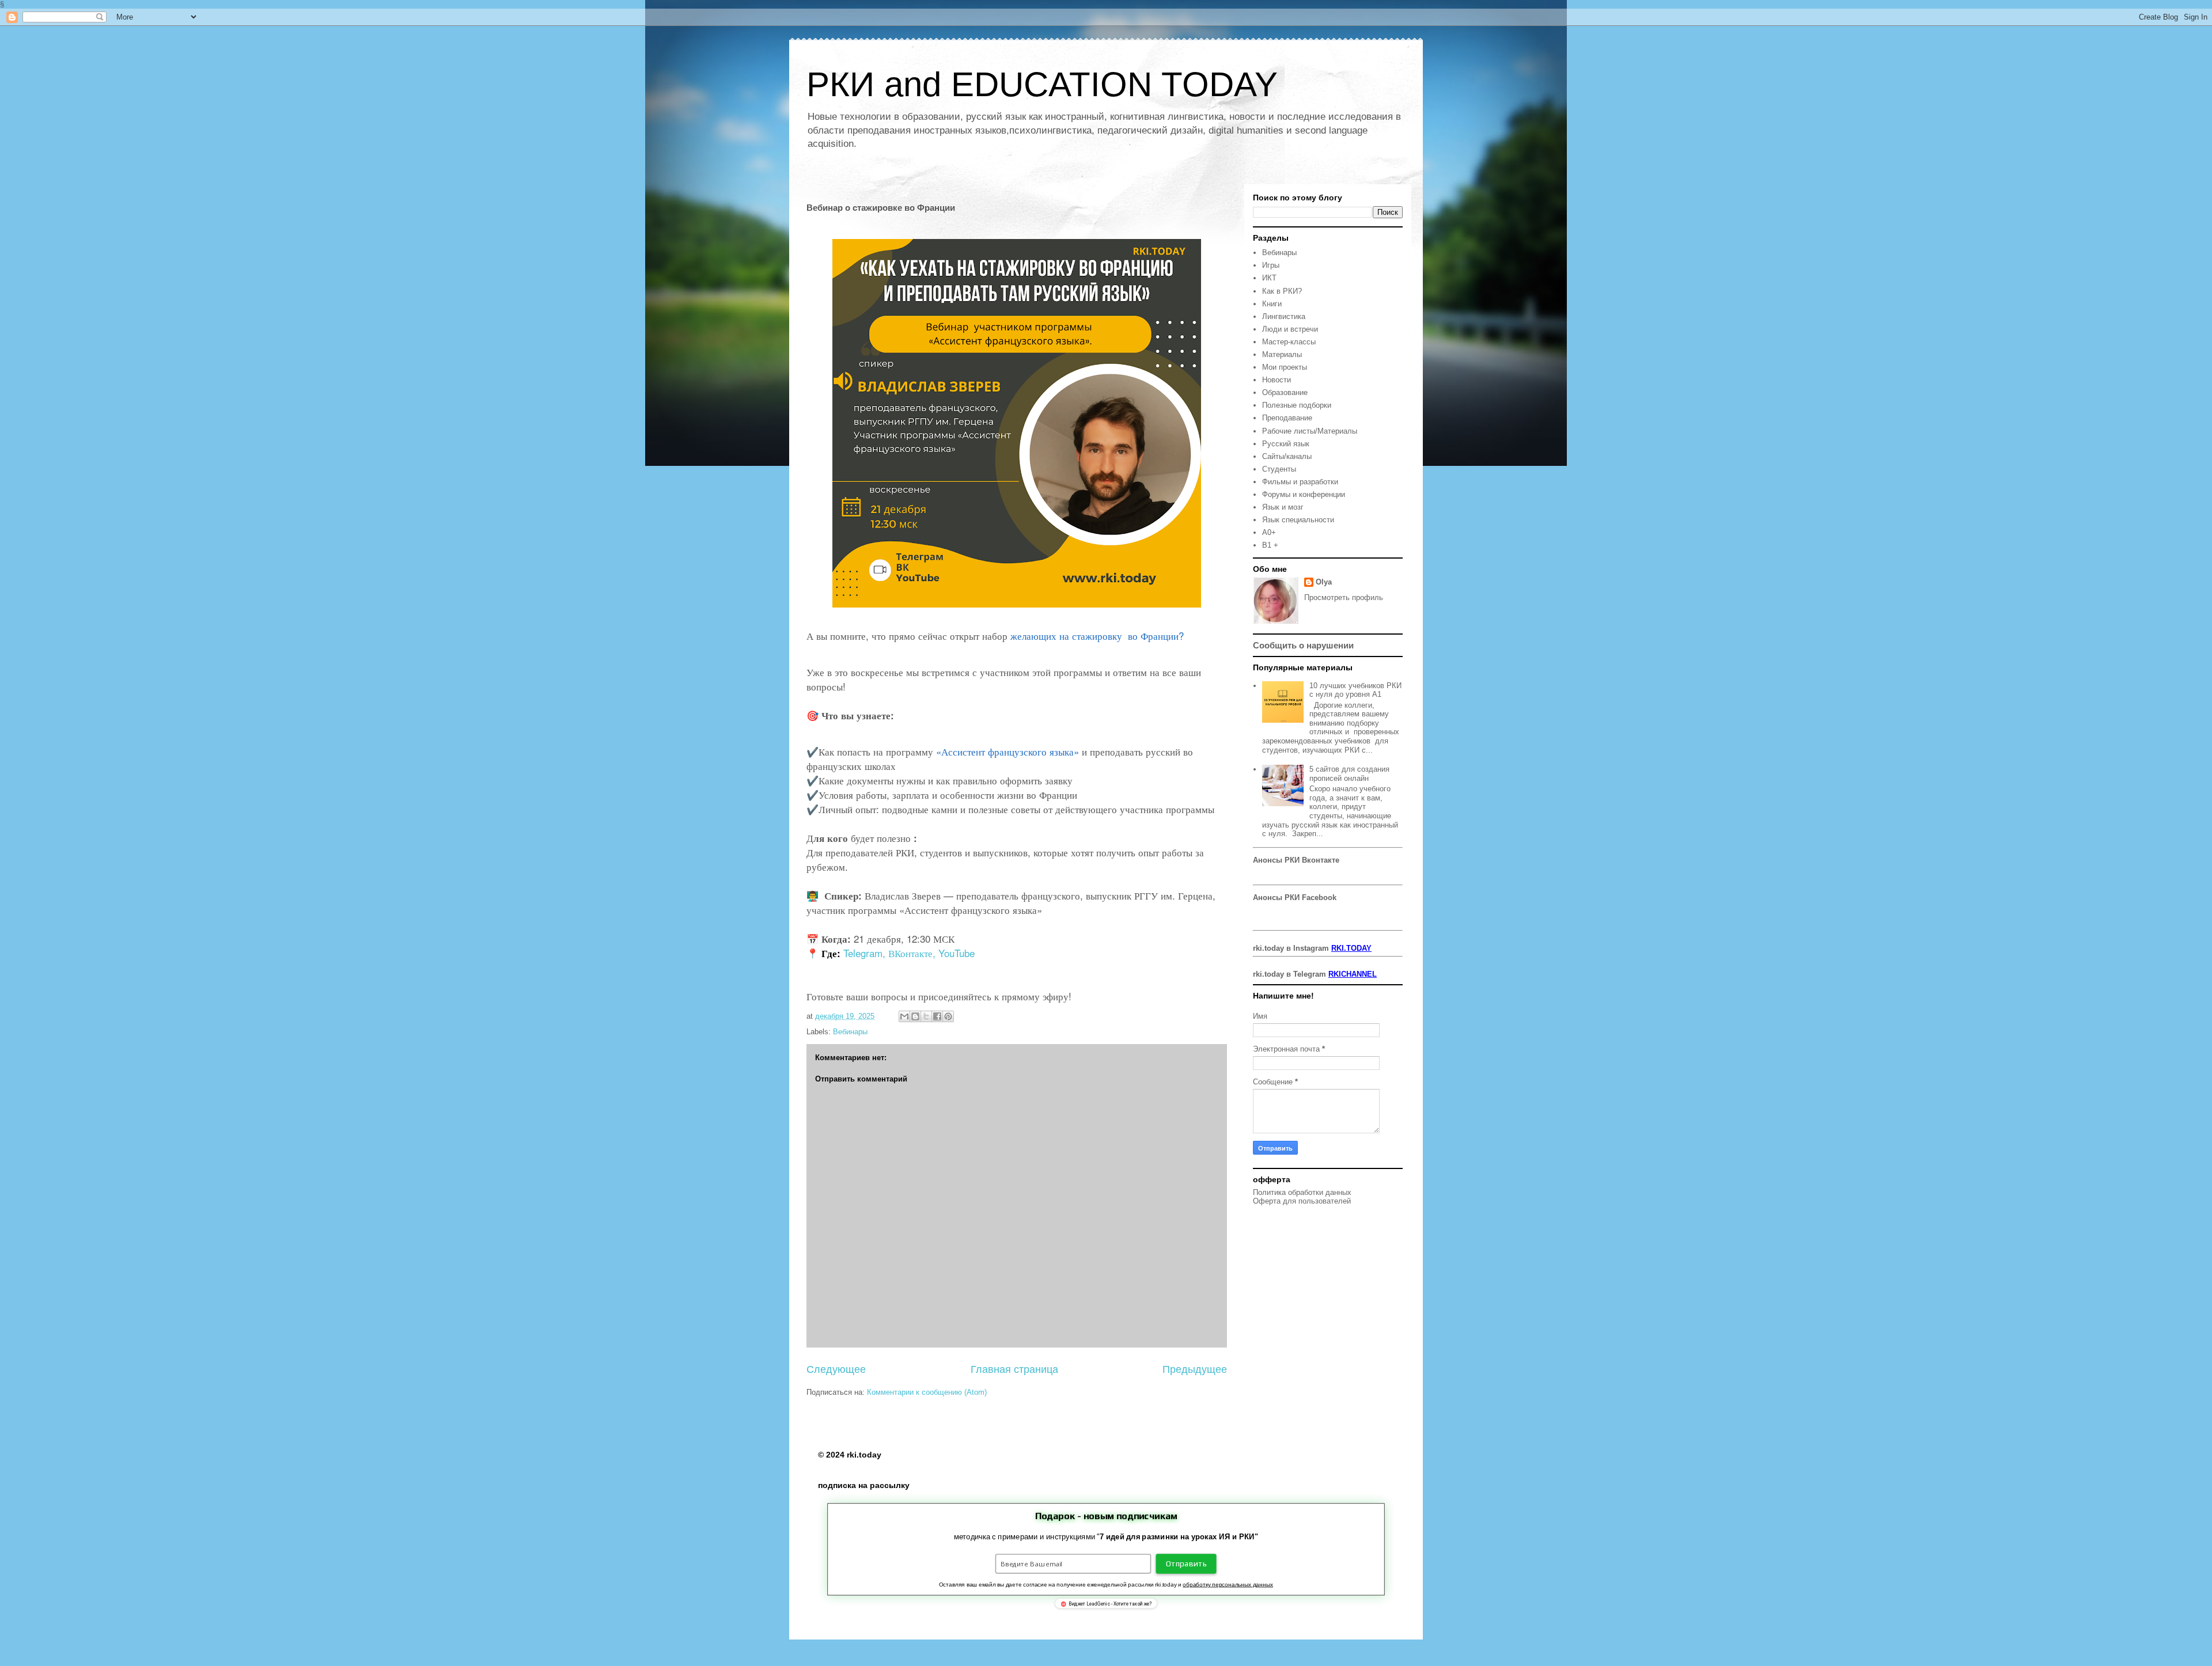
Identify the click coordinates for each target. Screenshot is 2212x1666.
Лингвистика (1284, 316)
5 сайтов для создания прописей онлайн (1349, 774)
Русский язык (1286, 444)
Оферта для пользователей (1302, 1201)
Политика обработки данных (1302, 1192)
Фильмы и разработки (1300, 482)
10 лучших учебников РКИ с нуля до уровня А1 (1355, 690)
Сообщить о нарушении (1303, 645)
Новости (1277, 380)
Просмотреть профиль (1344, 597)
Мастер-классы (1289, 342)
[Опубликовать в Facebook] (937, 1016)
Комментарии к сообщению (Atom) (927, 1392)
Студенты (1279, 469)
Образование (1285, 392)
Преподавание (1287, 418)
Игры (1271, 265)
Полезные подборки (1297, 405)
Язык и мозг (1283, 507)
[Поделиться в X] (926, 1016)
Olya (1324, 582)
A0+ (1269, 532)
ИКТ (1269, 278)
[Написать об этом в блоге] (915, 1016)
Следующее (836, 1369)
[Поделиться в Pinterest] (948, 1016)
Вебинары (850, 1032)
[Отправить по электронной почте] (904, 1016)
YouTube (957, 953)
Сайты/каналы (1287, 456)
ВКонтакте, (912, 953)
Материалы (1282, 354)
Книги (1272, 304)
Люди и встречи (1290, 329)
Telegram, (864, 953)
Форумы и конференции (1304, 494)
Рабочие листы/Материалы (1310, 431)
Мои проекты (1285, 367)
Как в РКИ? (1282, 291)
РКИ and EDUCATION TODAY (1042, 84)
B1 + (1270, 545)
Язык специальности (1298, 520)
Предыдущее (1195, 1369)
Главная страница (1014, 1369)
